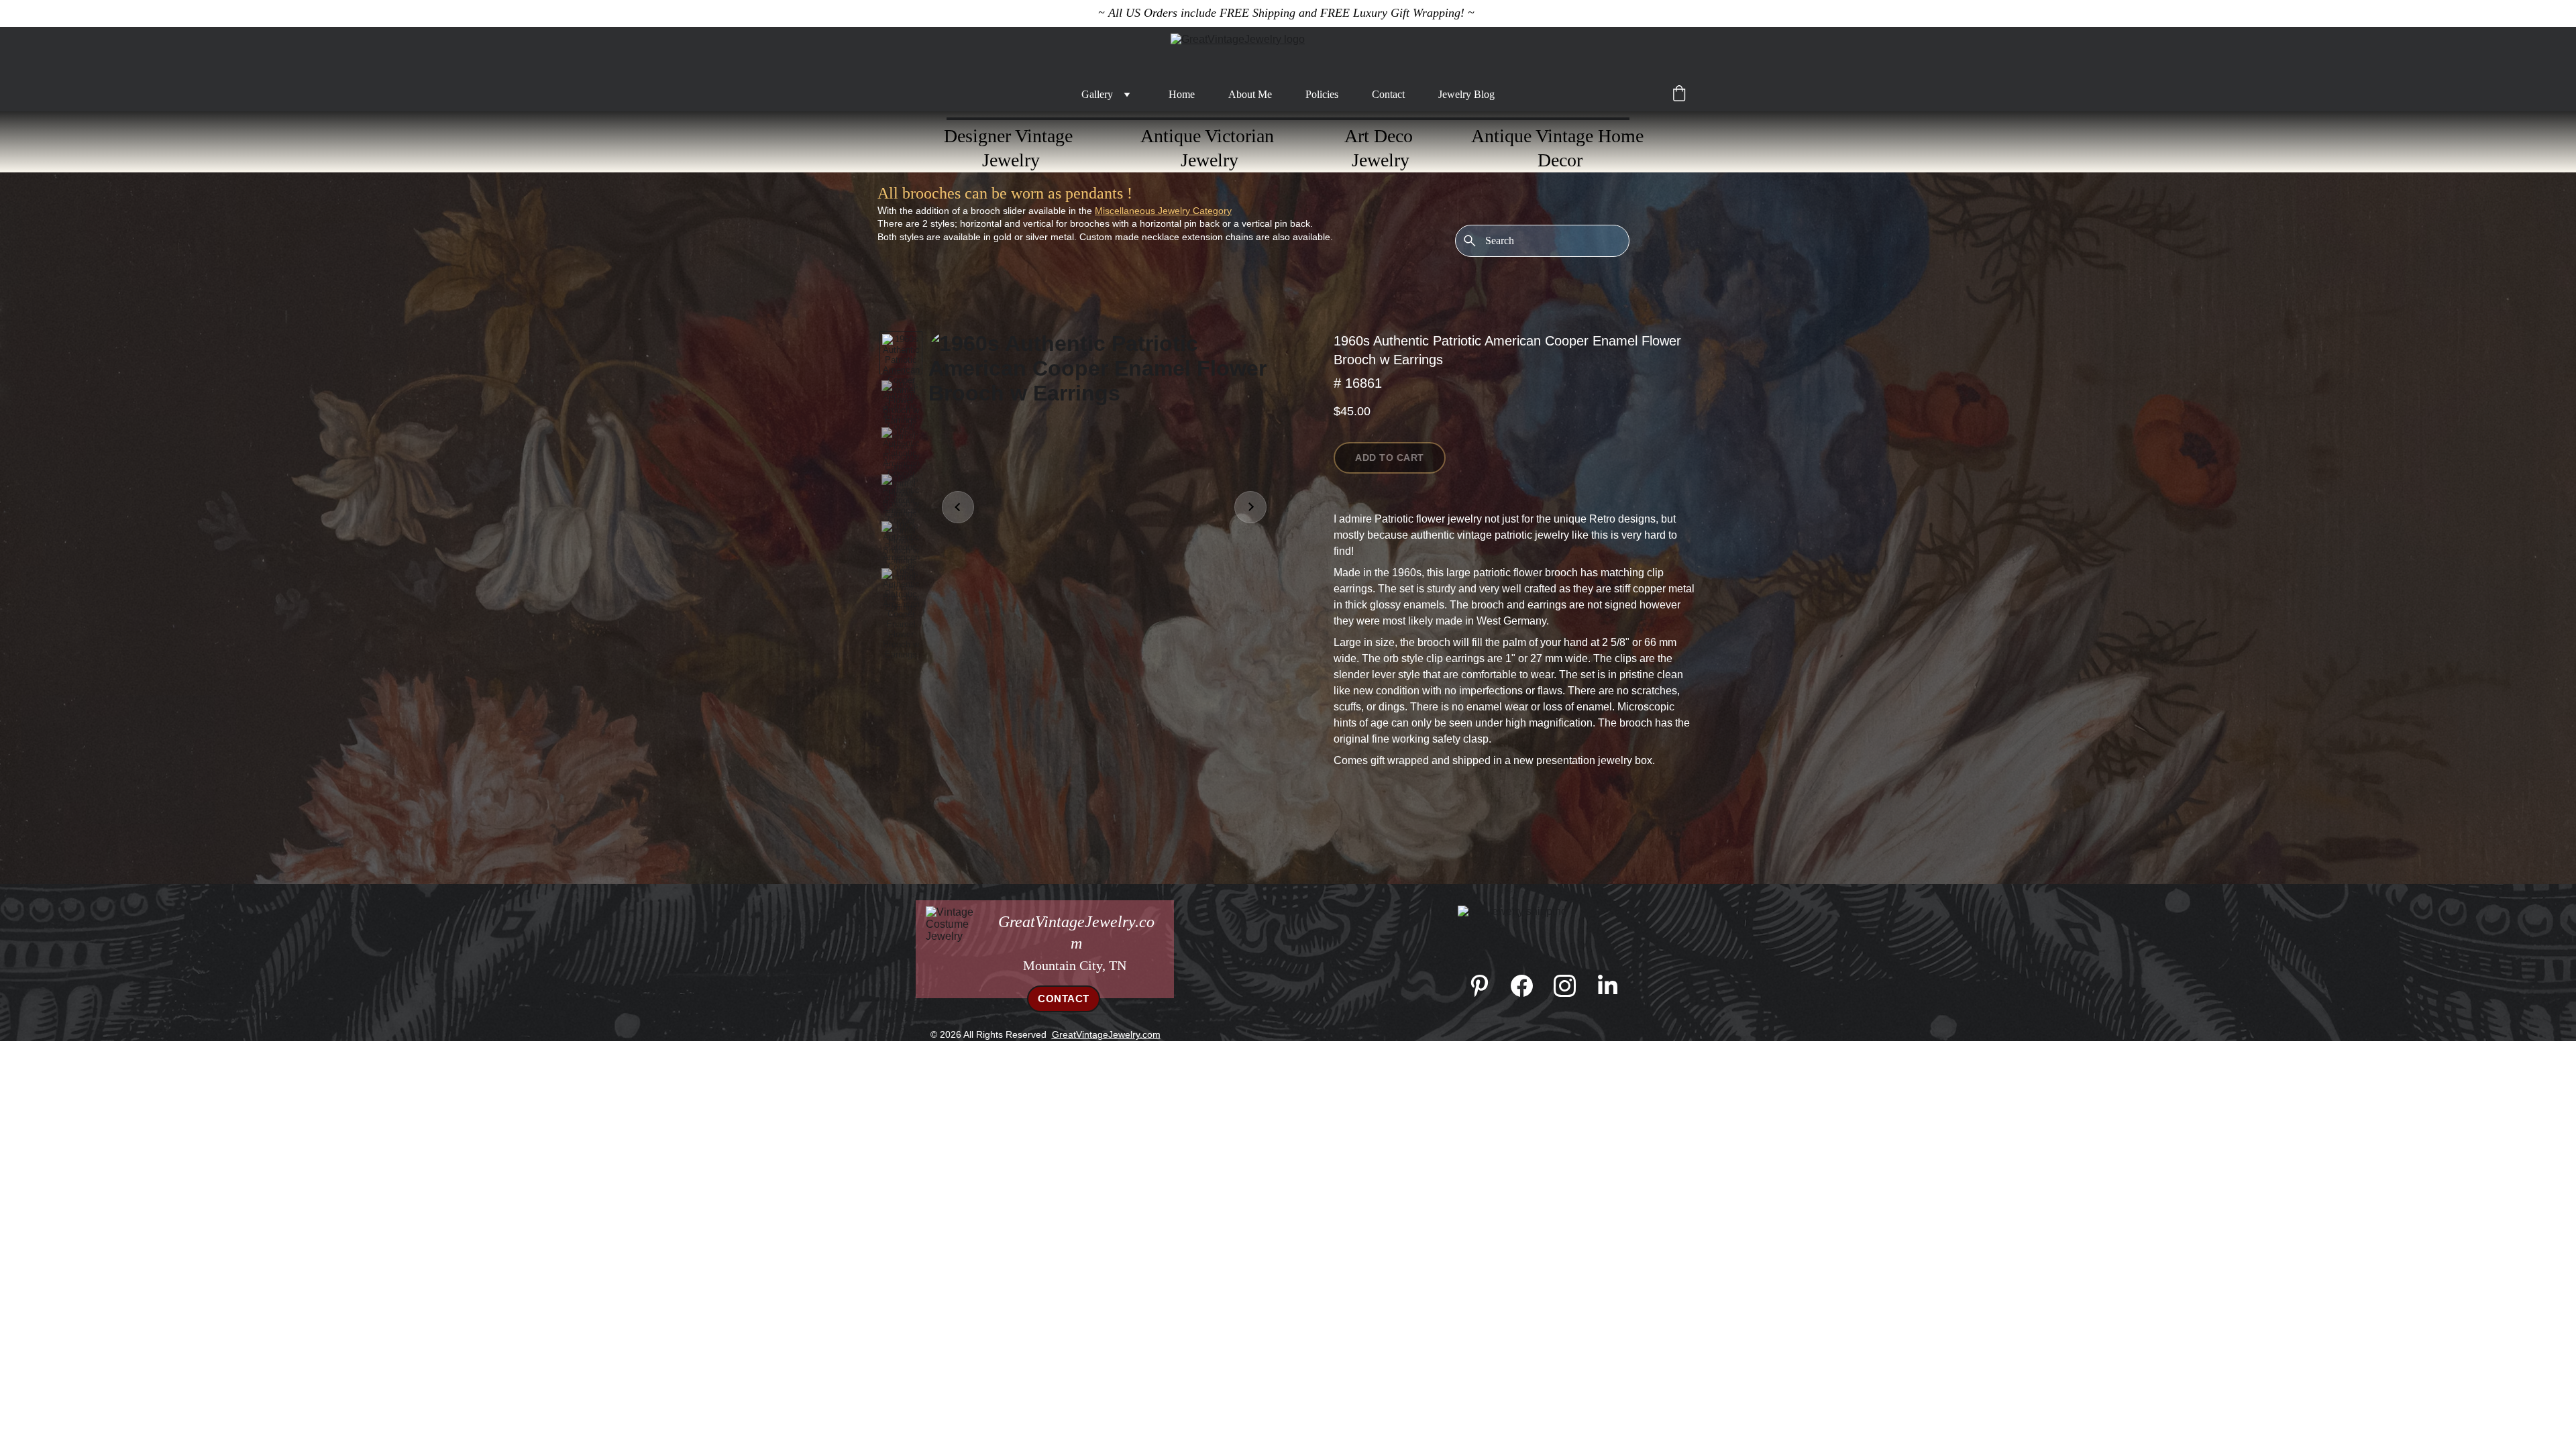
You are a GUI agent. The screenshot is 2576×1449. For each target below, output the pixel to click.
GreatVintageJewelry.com (1106, 1034)
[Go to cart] (1679, 95)
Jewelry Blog (1466, 94)
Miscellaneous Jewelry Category (1163, 211)
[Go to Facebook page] (1528, 986)
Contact (1388, 94)
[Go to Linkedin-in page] (1608, 986)
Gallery (1097, 94)
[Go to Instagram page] (1571, 986)
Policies (1322, 94)
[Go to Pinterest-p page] (1486, 986)
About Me (1250, 94)
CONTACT (1064, 999)
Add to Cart (1390, 458)
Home (1182, 94)
